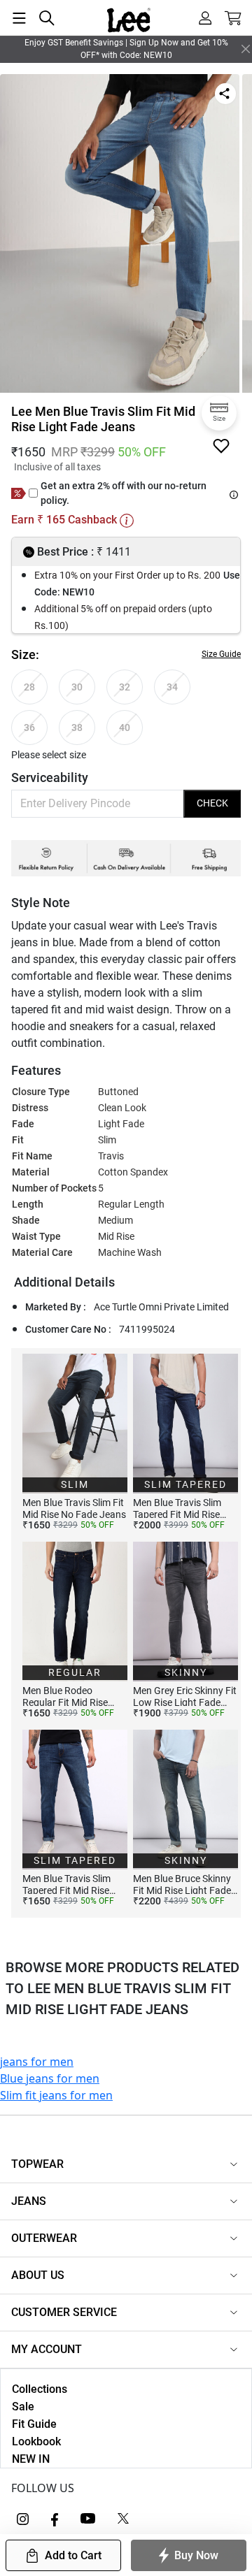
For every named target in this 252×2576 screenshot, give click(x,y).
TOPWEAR (37, 2164)
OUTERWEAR (44, 2238)
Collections (40, 2389)
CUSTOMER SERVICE (64, 2312)
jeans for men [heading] (37, 2062)
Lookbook (36, 2441)
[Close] (246, 49)
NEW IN (31, 2459)
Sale (23, 2407)
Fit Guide (34, 2424)
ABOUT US (38, 2275)
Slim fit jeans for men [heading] (56, 2095)
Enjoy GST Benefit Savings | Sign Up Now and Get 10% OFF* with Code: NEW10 (126, 49)
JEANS (29, 2201)
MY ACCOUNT (47, 2349)
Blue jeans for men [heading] (50, 2078)
